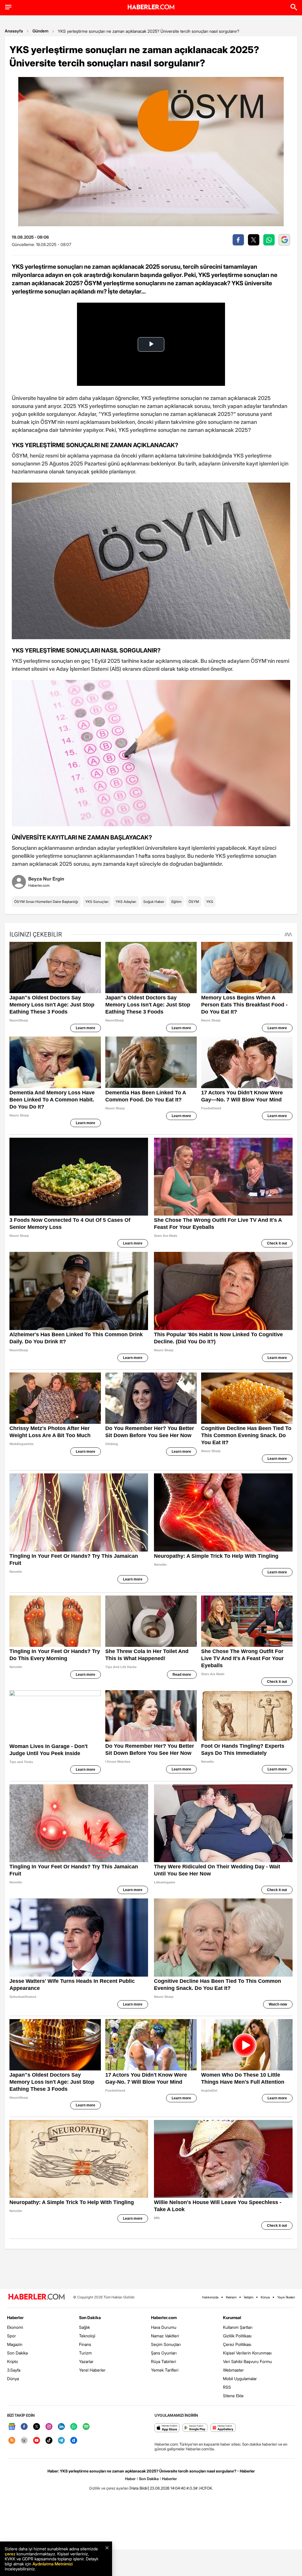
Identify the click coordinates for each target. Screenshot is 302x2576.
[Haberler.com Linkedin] (61, 2427)
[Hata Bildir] (139, 2488)
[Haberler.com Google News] (12, 2427)
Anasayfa (14, 31)
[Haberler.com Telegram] (61, 2441)
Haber (130, 2479)
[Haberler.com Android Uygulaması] (195, 2428)
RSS (227, 2387)
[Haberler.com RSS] (12, 2441)
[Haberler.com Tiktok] (49, 2441)
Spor (12, 2336)
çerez (10, 2554)
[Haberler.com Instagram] (49, 2427)
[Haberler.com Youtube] (37, 2441)
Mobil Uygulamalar (240, 2379)
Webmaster (233, 2370)
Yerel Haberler (92, 2370)
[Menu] (8, 7)
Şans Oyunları (164, 2353)
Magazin (15, 2344)
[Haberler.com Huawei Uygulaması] (223, 2428)
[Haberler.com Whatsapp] (74, 2427)
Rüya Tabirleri (164, 2361)
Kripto (13, 2361)
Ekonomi (15, 2327)
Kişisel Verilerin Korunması (247, 2353)
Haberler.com (164, 2317)
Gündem (40, 31)
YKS (210, 902)
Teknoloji (87, 2336)
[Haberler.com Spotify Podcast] (86, 2427)
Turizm (85, 2353)
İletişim (249, 2297)
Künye (265, 2297)
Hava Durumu (164, 2327)
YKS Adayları (126, 902)
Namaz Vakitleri (165, 2336)
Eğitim (176, 902)
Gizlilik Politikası (237, 2336)
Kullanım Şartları (238, 2327)
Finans (85, 2344)
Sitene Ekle (233, 2396)
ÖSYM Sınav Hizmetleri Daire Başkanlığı (46, 902)
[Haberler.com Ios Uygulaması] (167, 2428)
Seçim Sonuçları (166, 2344)
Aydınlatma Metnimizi (52, 2564)
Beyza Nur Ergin (46, 879)
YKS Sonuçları (97, 902)
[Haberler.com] (37, 2297)
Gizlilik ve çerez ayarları (109, 2488)
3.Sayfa (14, 2370)
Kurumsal (232, 2317)
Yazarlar (86, 2361)
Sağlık (84, 2327)
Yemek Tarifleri (165, 2370)
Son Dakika (17, 2353)
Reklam (231, 2297)
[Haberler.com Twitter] (37, 2427)
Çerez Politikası (237, 2344)
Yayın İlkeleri (286, 2297)
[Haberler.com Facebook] (24, 2427)
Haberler (15, 2317)
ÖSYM (194, 902)
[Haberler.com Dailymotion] (74, 2441)
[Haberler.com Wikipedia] (24, 2441)
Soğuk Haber (154, 902)
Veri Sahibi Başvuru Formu (247, 2361)
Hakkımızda (210, 2297)
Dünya (13, 2379)
